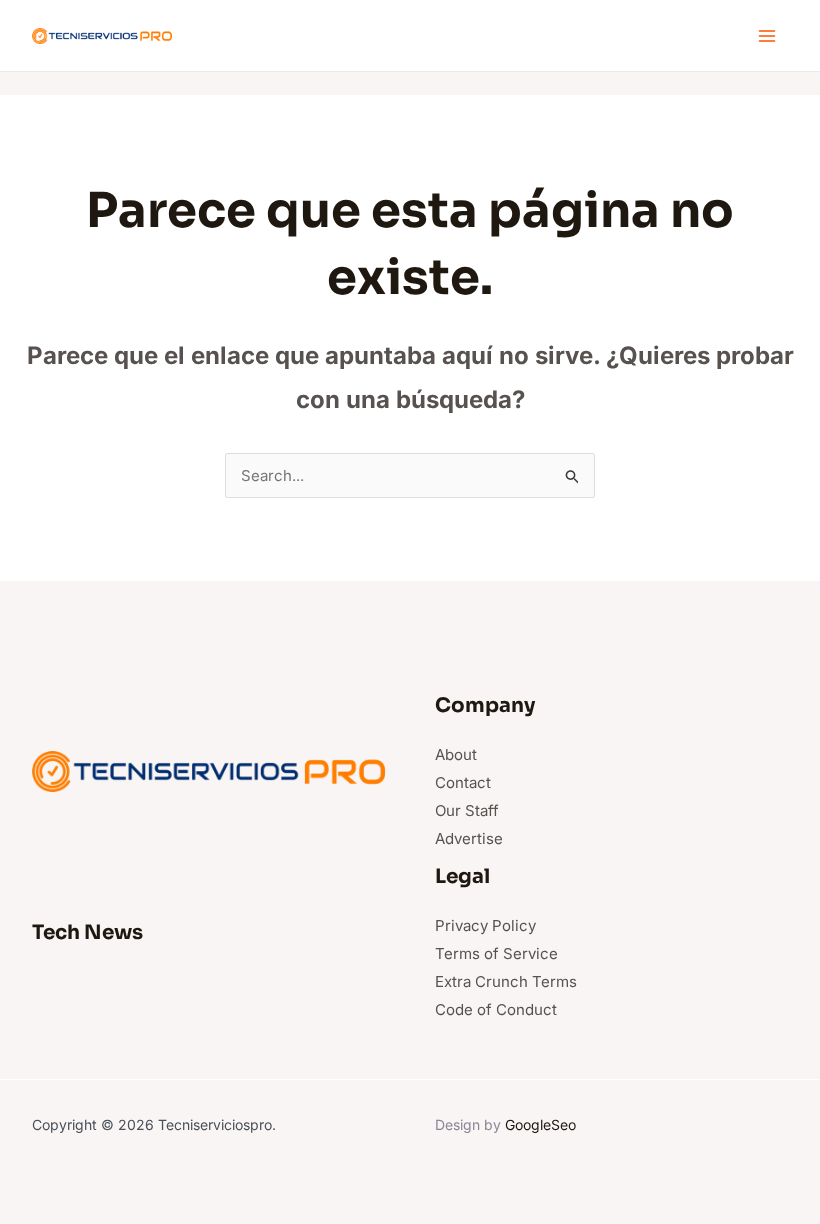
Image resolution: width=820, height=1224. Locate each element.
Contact (463, 782)
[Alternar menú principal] (767, 35)
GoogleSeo (540, 1124)
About (456, 754)
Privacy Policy (485, 925)
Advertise (469, 838)
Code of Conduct (496, 1009)
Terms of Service (496, 953)
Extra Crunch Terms (506, 981)
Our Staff (467, 810)
